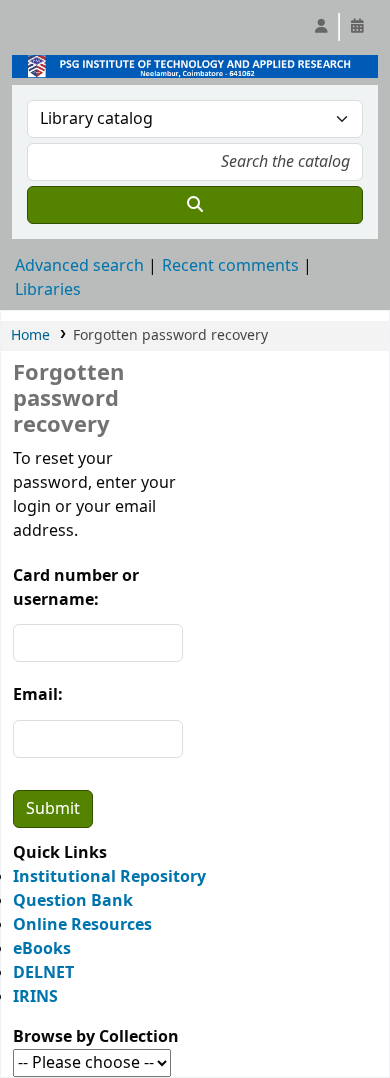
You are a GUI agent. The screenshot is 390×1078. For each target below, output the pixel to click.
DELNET (43, 973)
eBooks (42, 949)
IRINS (35, 997)
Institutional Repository (109, 877)
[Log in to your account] (321, 27)
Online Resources (82, 925)
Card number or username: (76, 588)
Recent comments (230, 266)
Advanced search (79, 266)
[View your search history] (357, 27)
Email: (38, 695)
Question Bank (73, 901)
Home (30, 335)
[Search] (195, 205)
